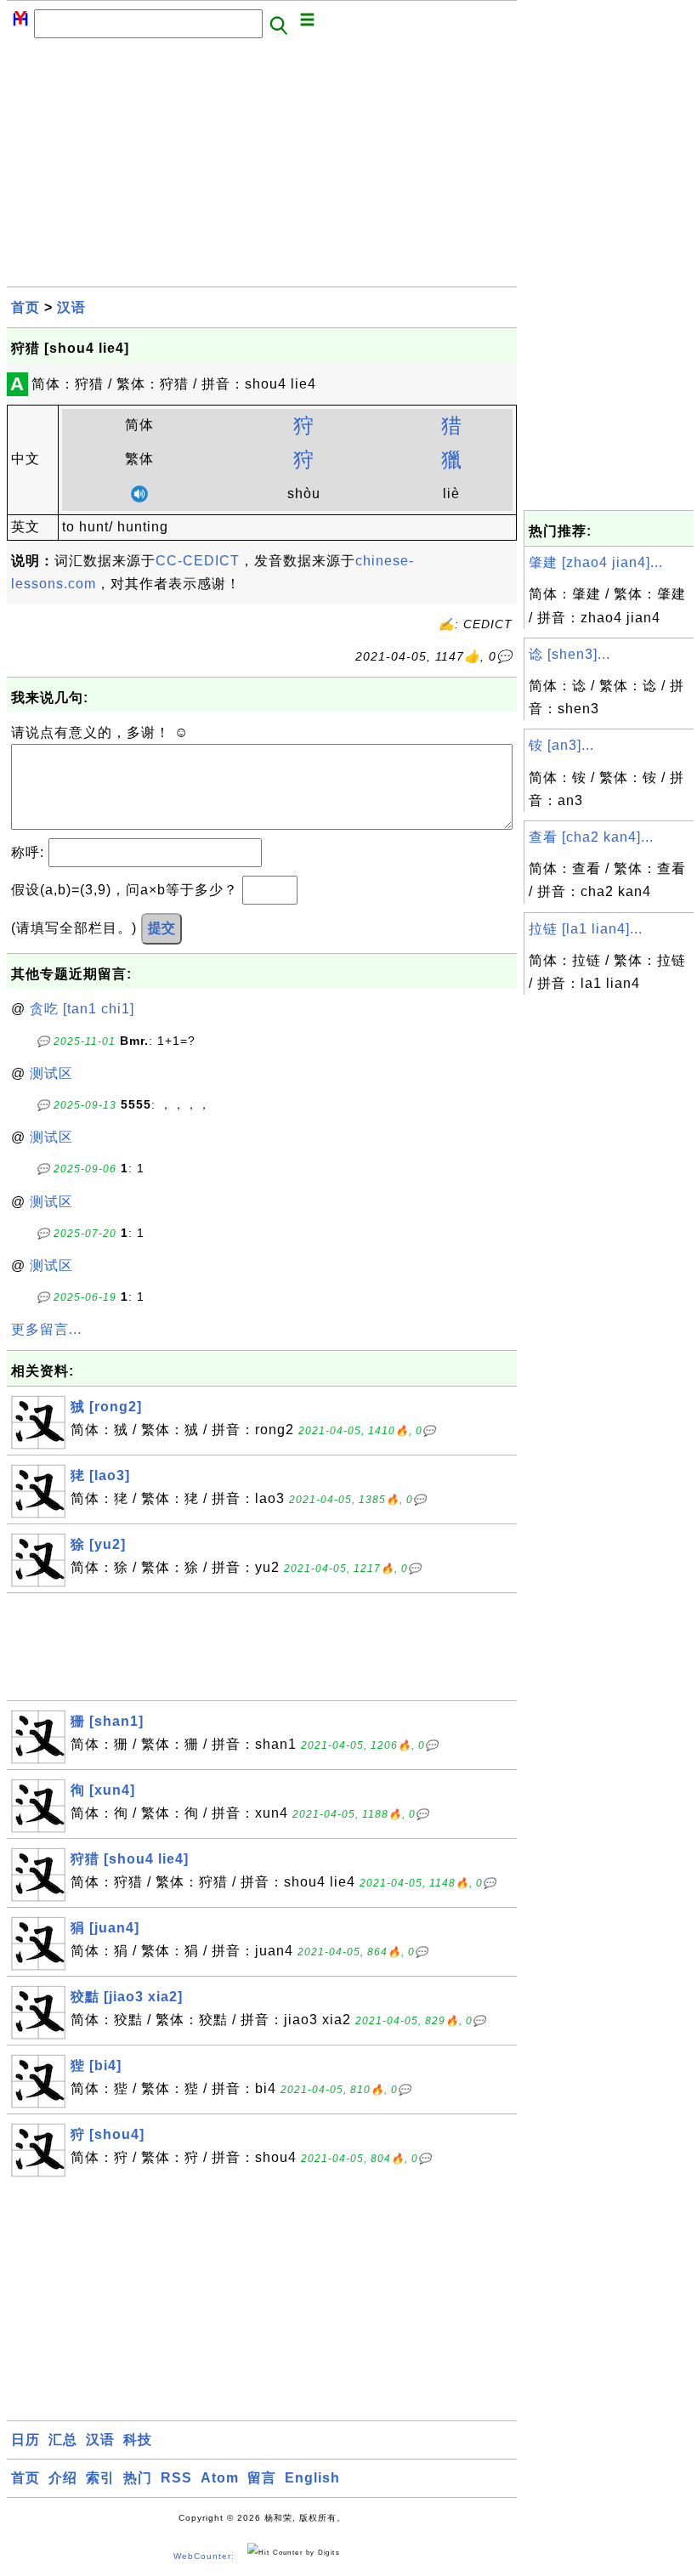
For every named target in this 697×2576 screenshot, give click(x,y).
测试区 (51, 1073)
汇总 (63, 2440)
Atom (220, 2478)
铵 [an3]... (561, 745)
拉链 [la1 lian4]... (586, 929)
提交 (161, 928)
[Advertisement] (262, 167)
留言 (262, 2478)
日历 (25, 2440)
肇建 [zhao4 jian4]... (596, 562)
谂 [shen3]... (569, 654)
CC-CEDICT (198, 561)
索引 (100, 2478)
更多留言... (46, 1329)
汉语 (71, 307)
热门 (138, 2478)
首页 (25, 307)
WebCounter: (204, 2556)
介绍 (63, 2478)
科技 (138, 2440)
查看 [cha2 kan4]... (591, 837)
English (312, 2478)
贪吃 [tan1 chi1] (82, 1009)
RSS (176, 2478)
